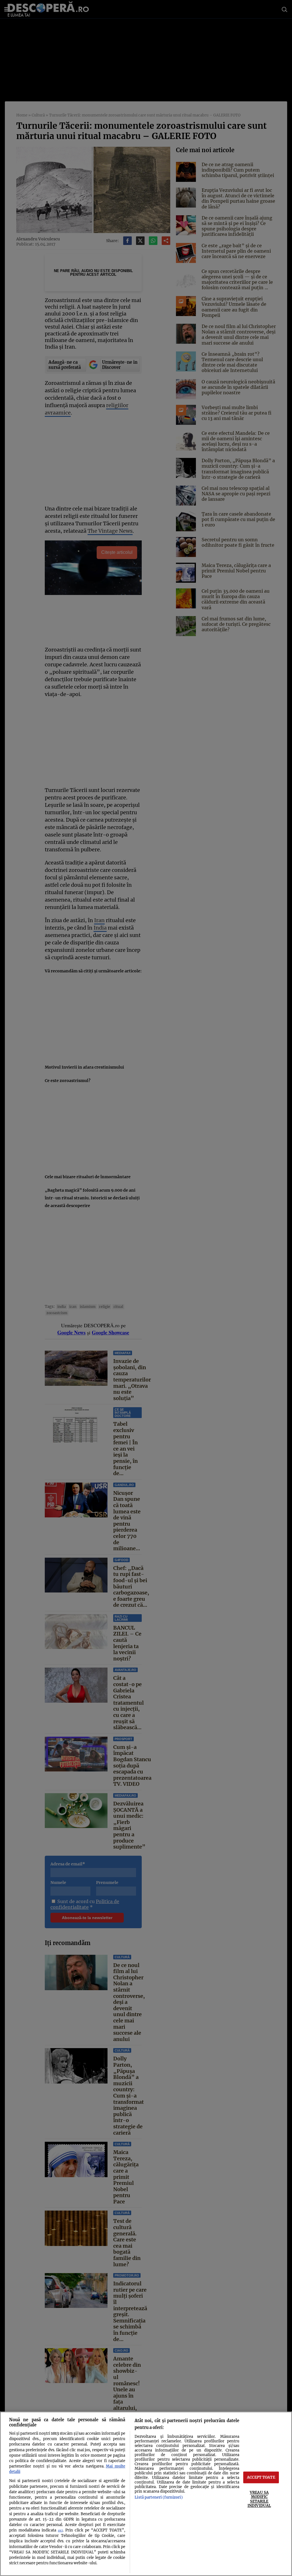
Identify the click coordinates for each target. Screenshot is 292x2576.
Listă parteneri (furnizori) (159, 2497)
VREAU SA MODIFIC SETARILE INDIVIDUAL (259, 2499)
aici (60, 2530)
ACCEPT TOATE (261, 2477)
